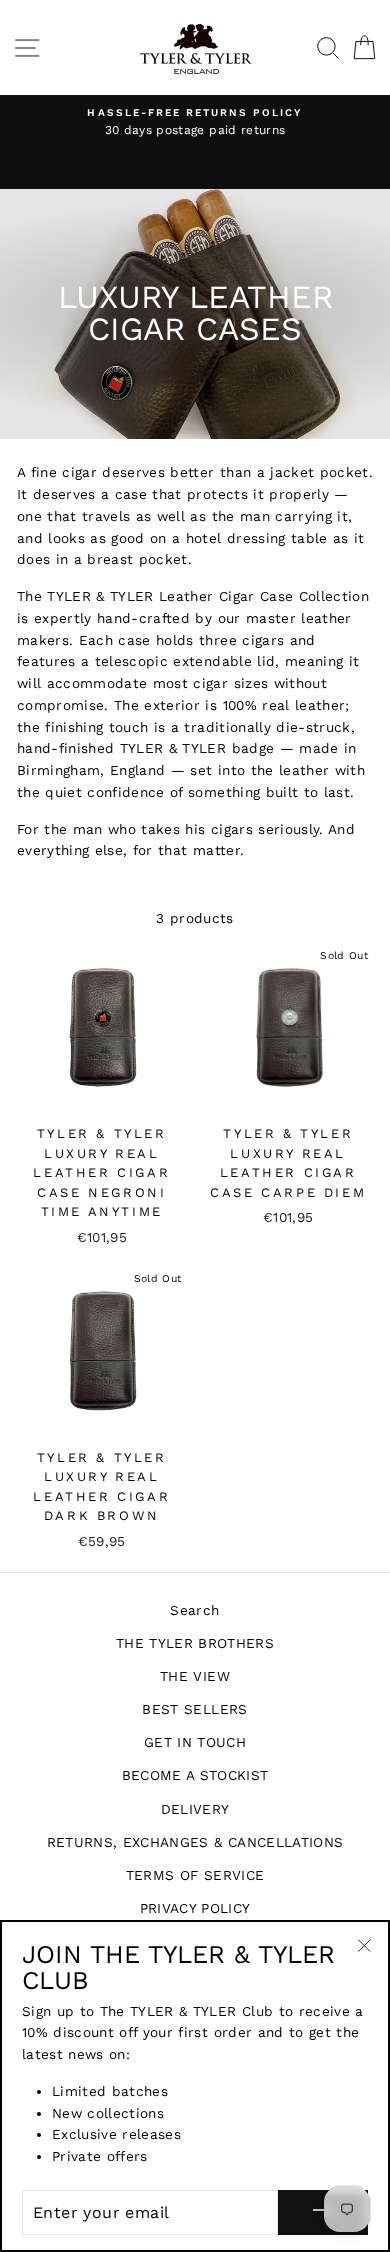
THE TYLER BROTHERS (195, 1643)
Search (194, 1610)
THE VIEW (195, 1676)
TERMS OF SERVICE (195, 1875)
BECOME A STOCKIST (195, 1775)
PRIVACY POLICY (195, 1908)
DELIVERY (195, 1809)
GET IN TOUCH (195, 1742)
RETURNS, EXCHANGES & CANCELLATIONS (195, 1842)
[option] (195, 123)
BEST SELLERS (194, 1709)
